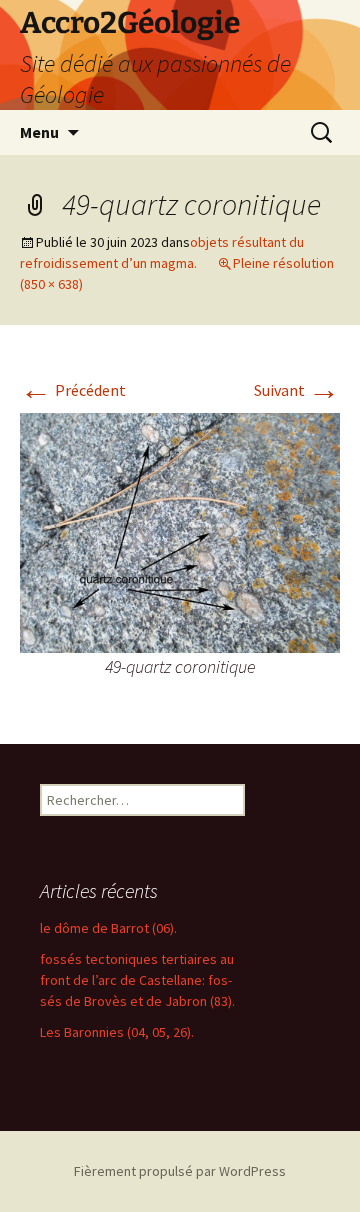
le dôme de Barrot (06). (108, 928)
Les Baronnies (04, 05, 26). (117, 1032)
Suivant (297, 390)
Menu (39, 132)
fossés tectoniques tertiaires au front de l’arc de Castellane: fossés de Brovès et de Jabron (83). (137, 980)
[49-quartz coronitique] (180, 531)
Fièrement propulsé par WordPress (180, 1171)
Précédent (73, 390)
